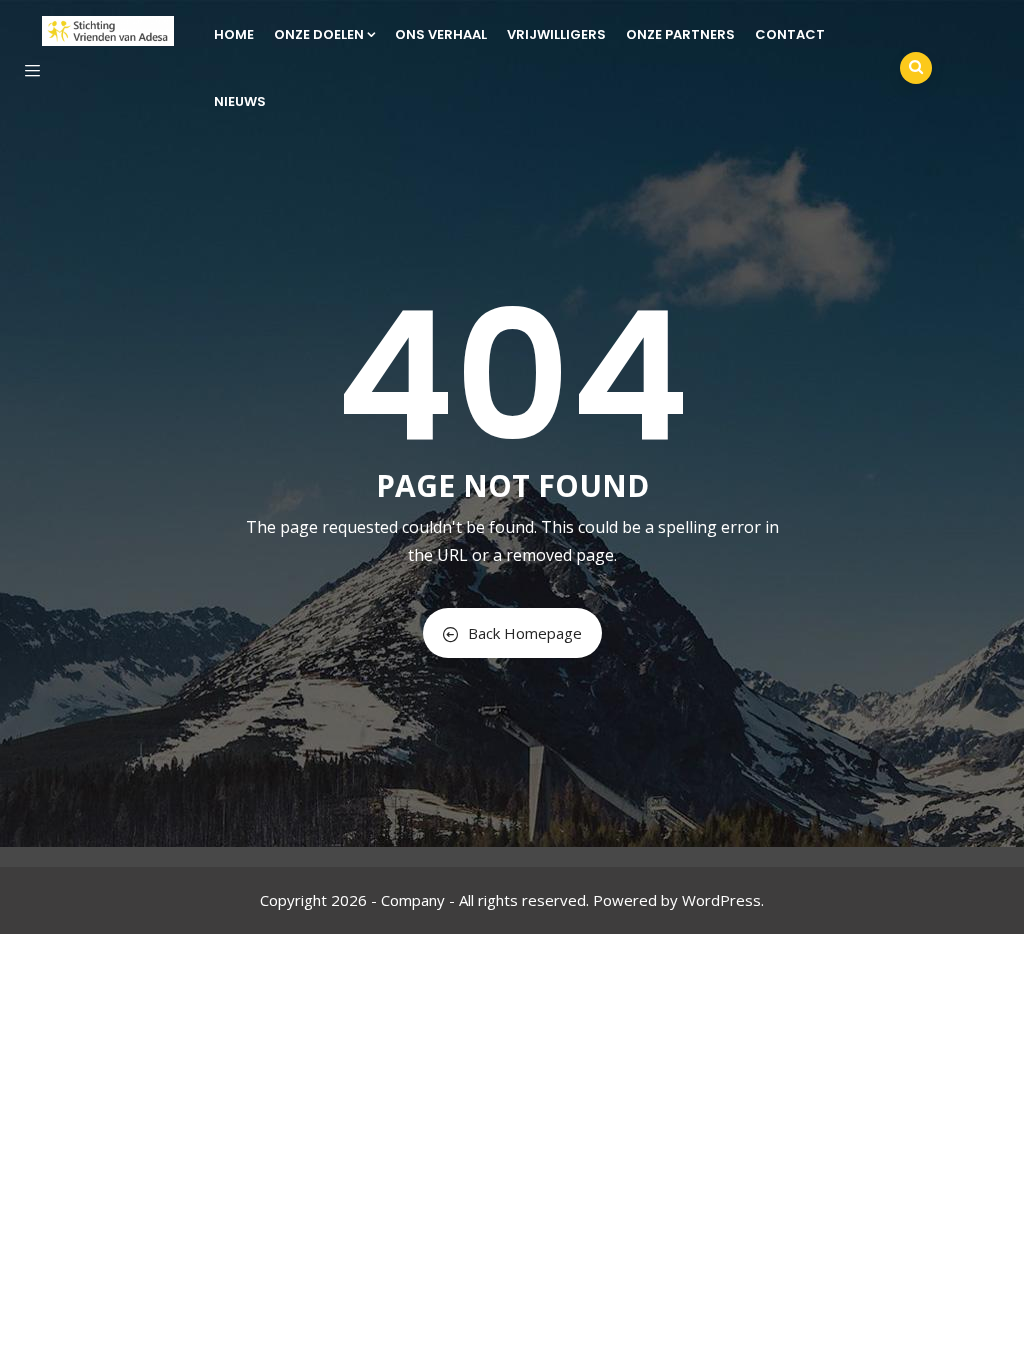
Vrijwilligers (556, 34)
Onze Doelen (319, 34)
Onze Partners (680, 34)
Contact (790, 34)
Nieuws (240, 101)
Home (234, 34)
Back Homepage (525, 633)
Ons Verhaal (441, 34)
